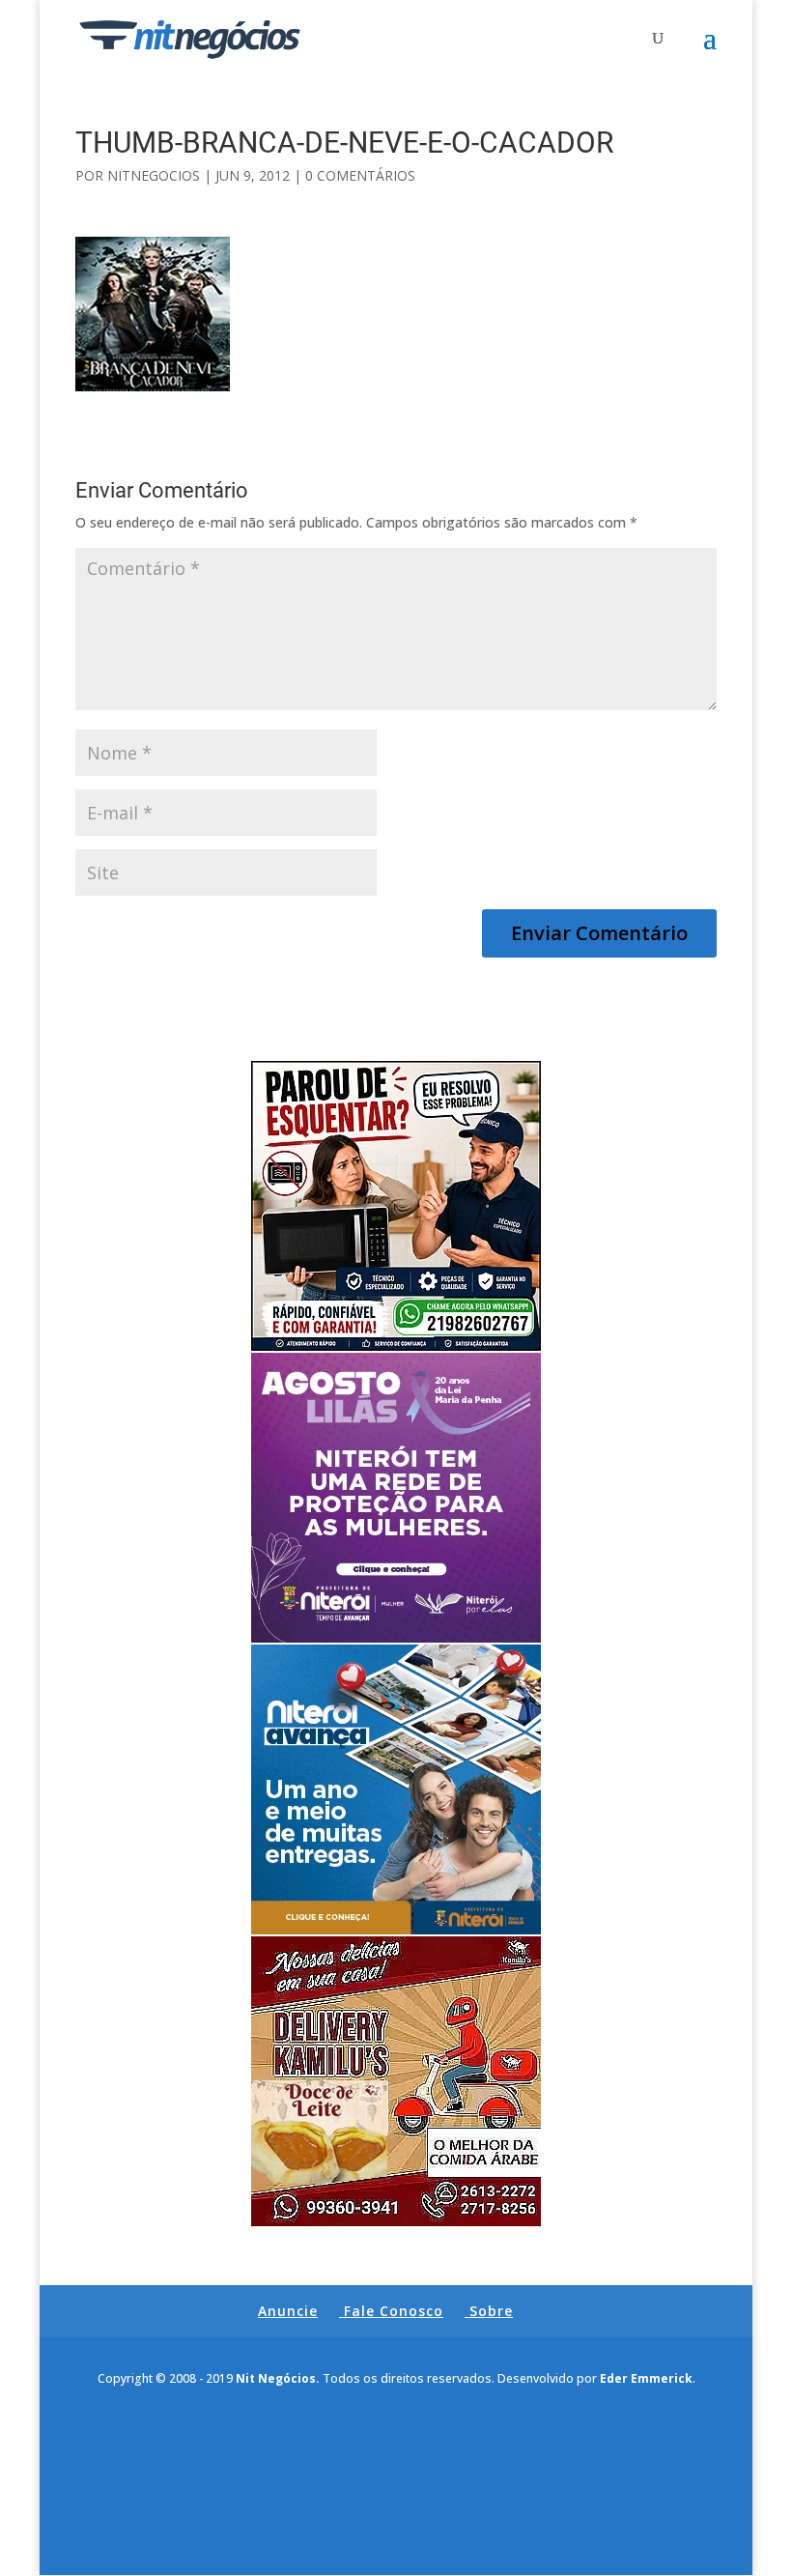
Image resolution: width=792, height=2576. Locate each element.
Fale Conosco (394, 2311)
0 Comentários (360, 175)
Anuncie (288, 2311)
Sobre (491, 2311)
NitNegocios (154, 175)
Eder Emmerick (646, 2378)
